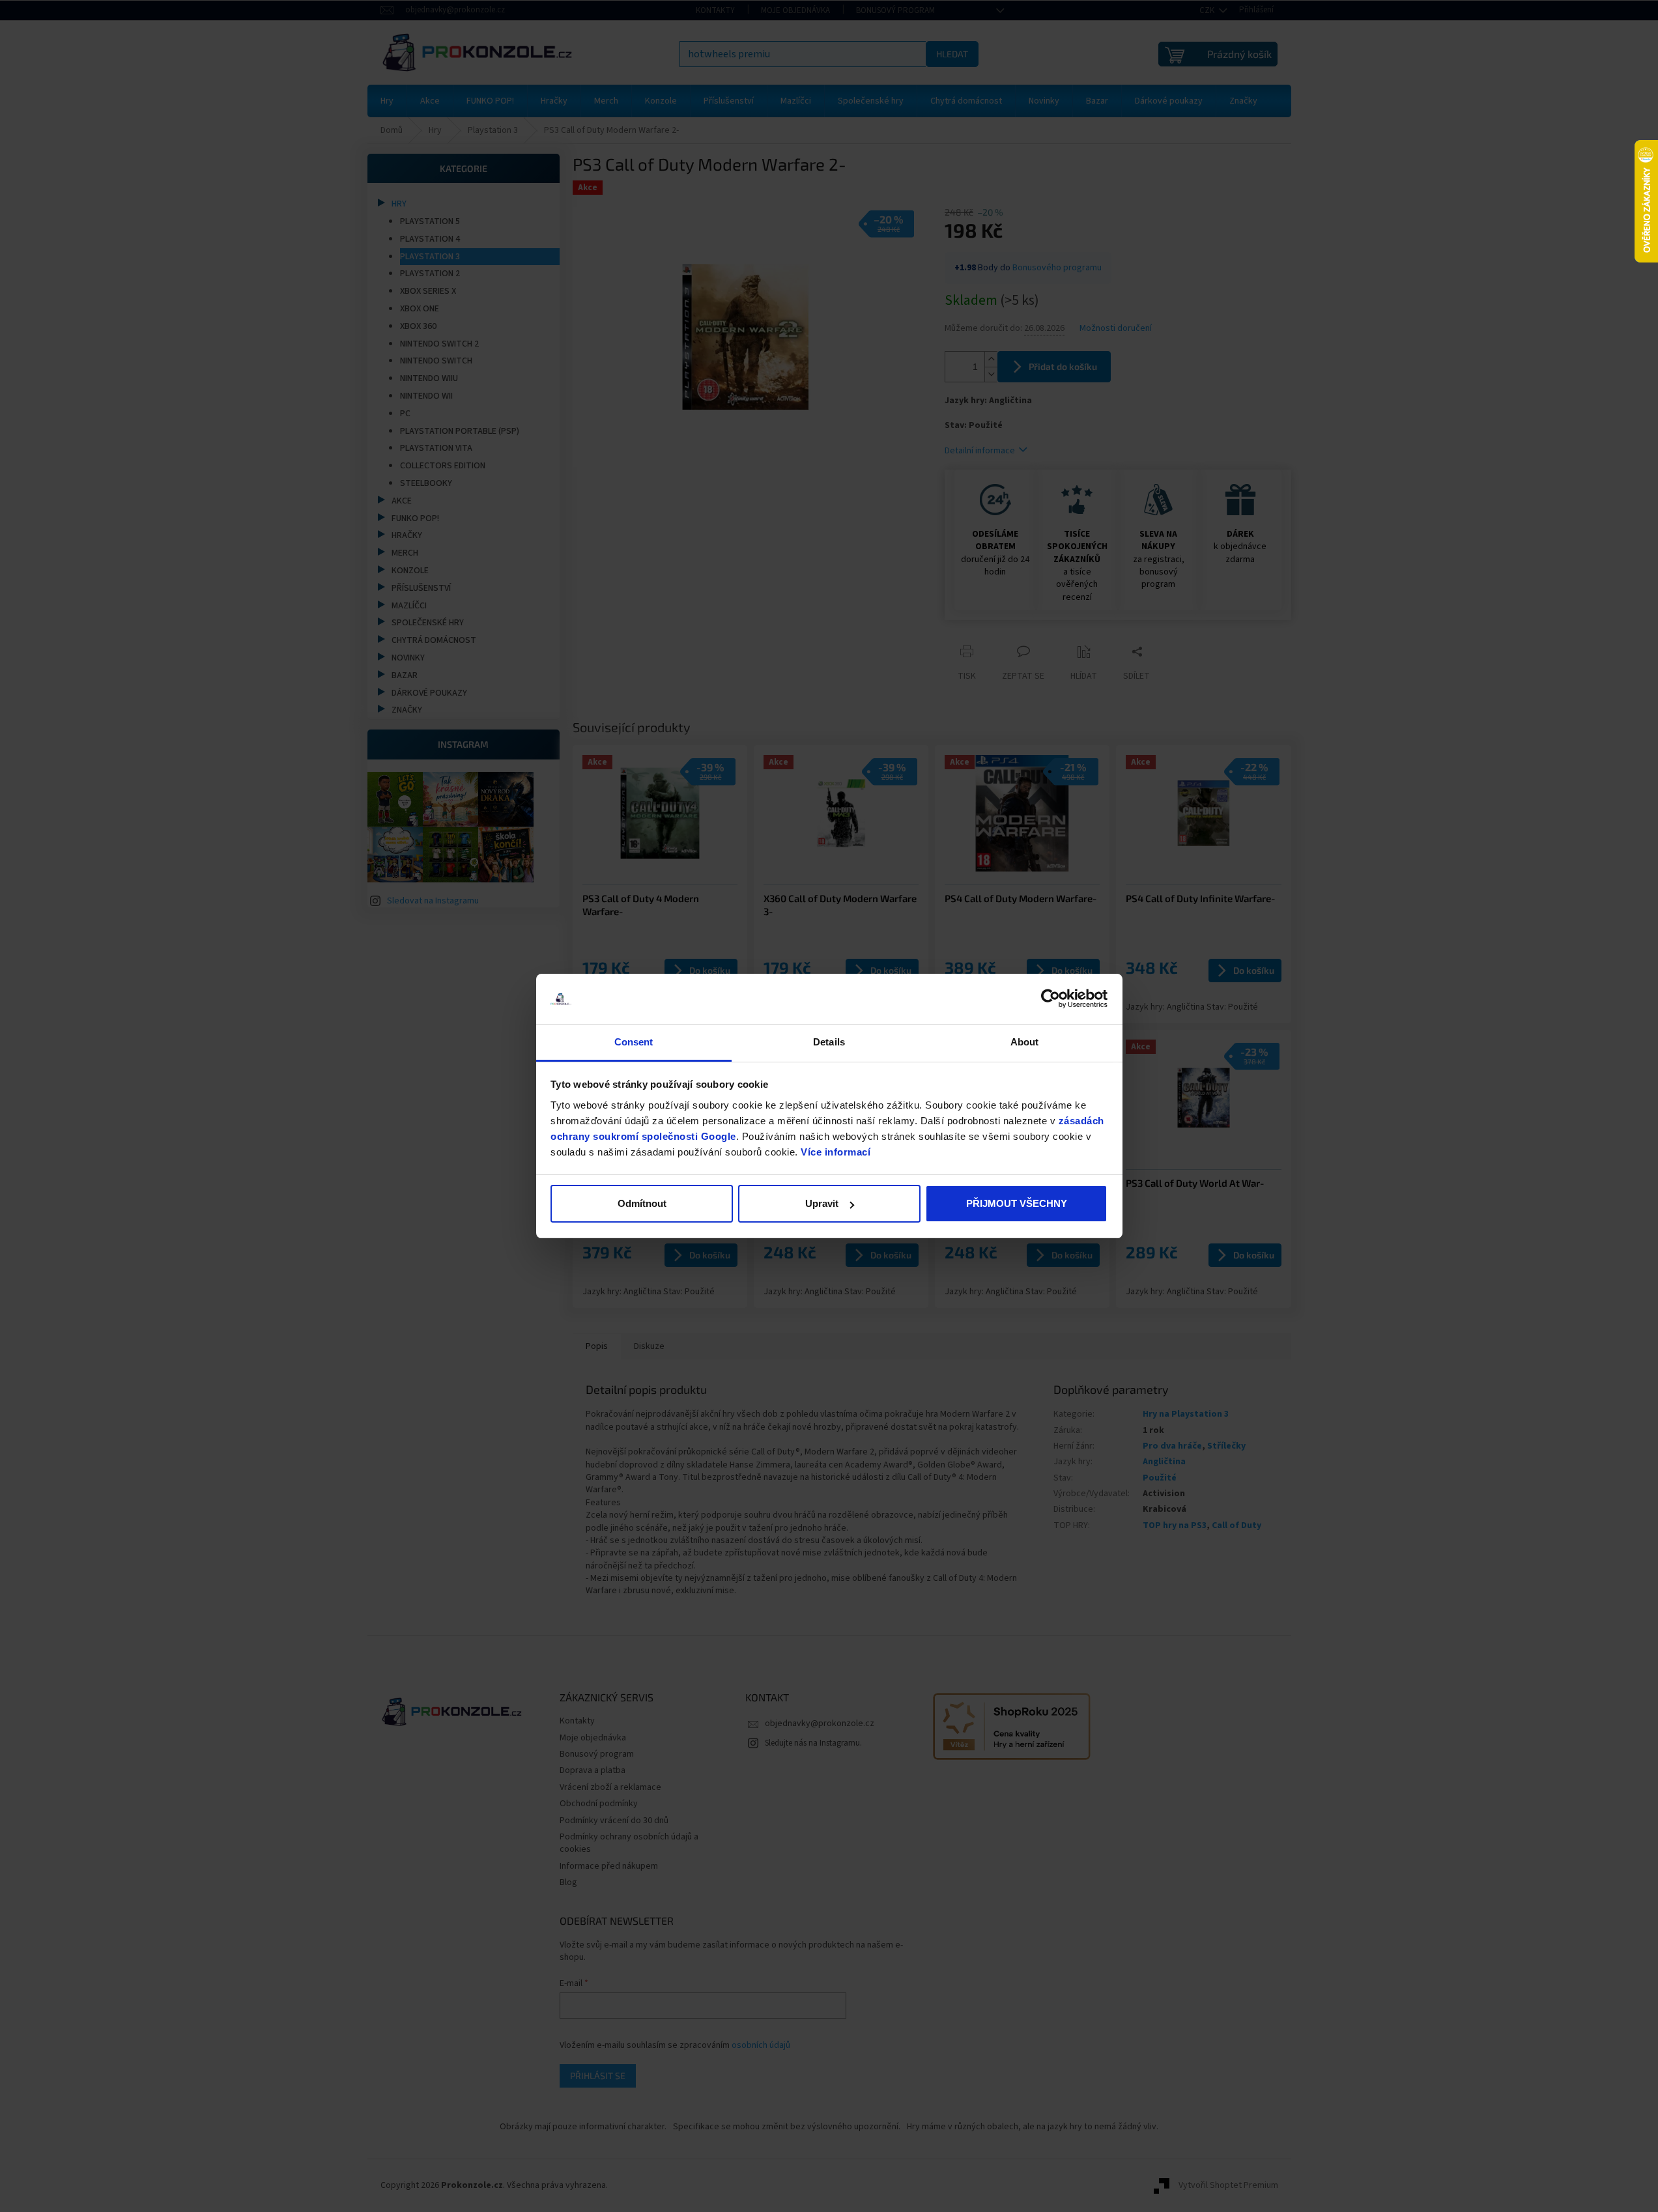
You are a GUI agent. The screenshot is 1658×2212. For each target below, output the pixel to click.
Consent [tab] (634, 1042)
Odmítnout (642, 1203)
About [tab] (1025, 1042)
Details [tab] (829, 1042)
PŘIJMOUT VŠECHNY (1017, 1203)
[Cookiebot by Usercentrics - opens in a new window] (1051, 999)
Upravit (822, 1203)
